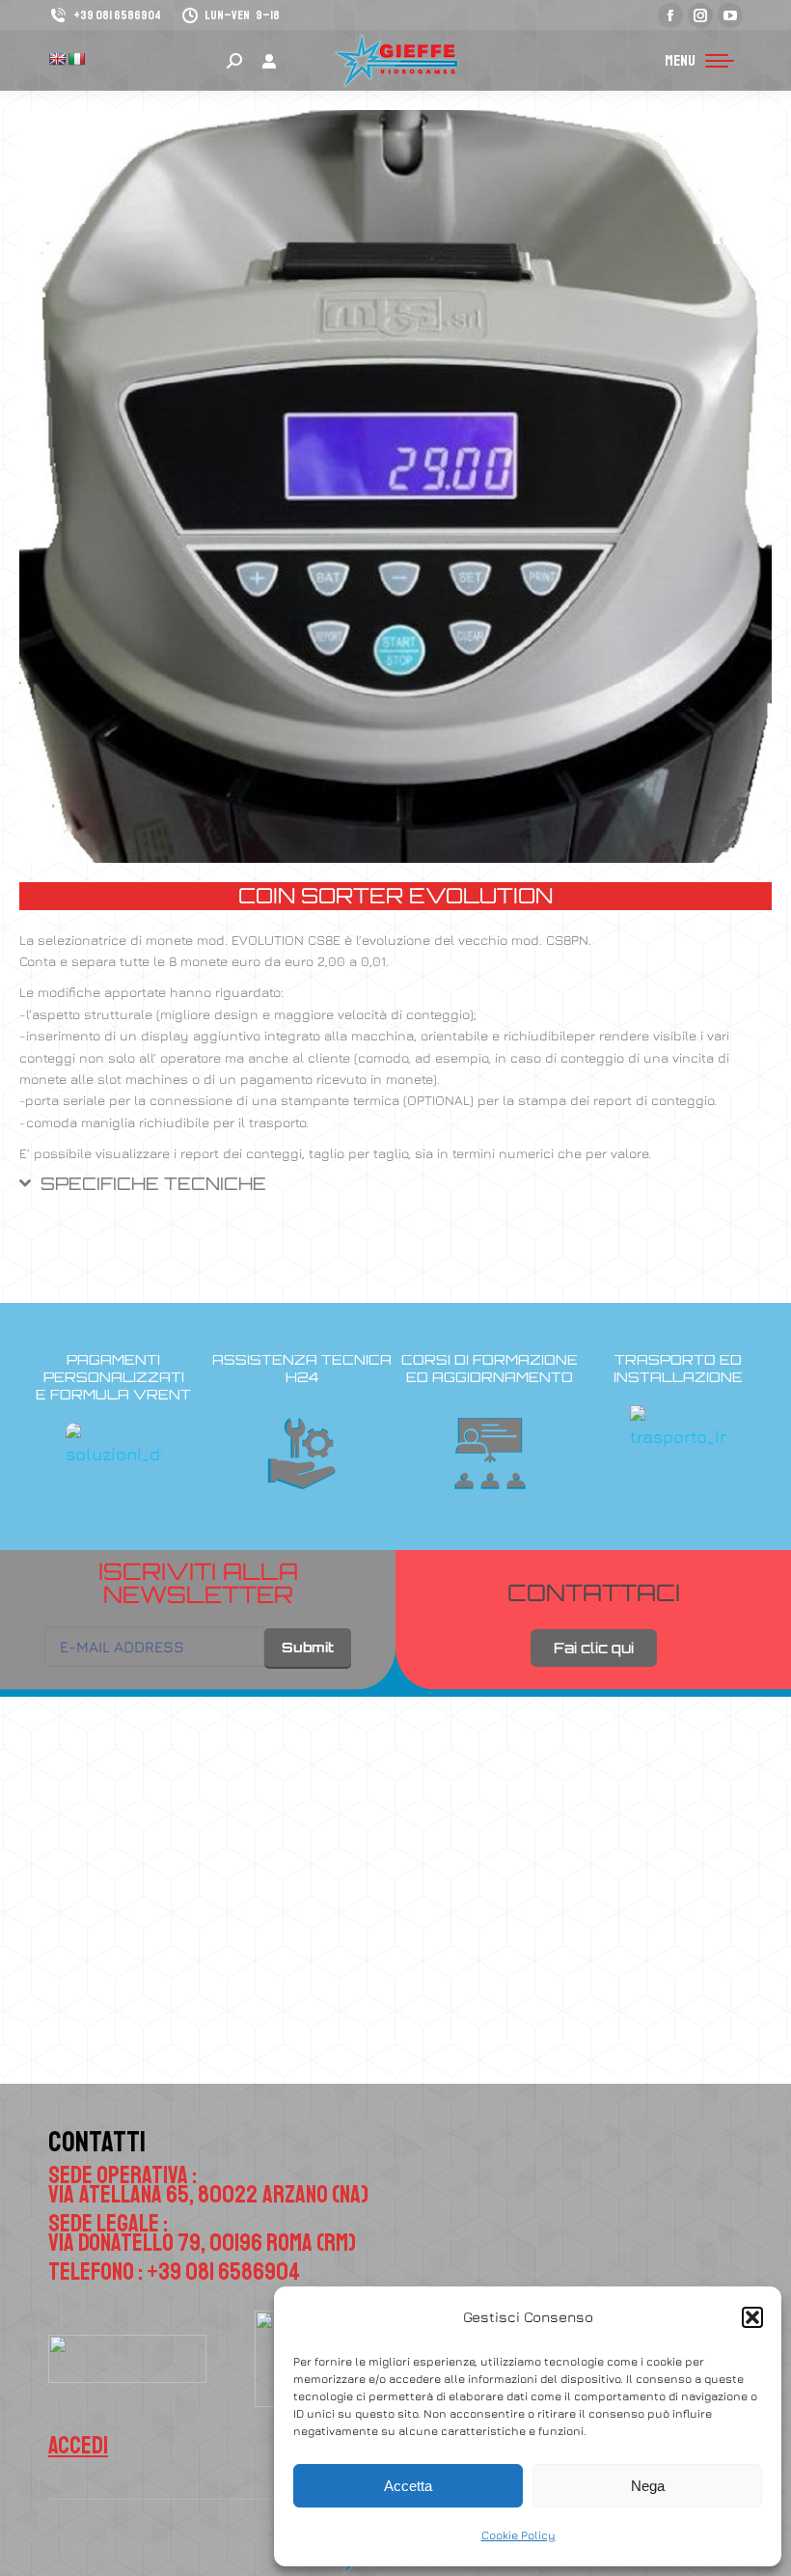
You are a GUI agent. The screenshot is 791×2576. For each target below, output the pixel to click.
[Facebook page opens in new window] (670, 15)
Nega (648, 2486)
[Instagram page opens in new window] (700, 15)
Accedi (78, 2446)
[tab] (395, 1191)
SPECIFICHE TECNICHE (153, 1183)
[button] (752, 2317)
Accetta (408, 2486)
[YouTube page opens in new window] (730, 15)
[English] (57, 59)
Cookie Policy (518, 2535)
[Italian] (76, 59)
